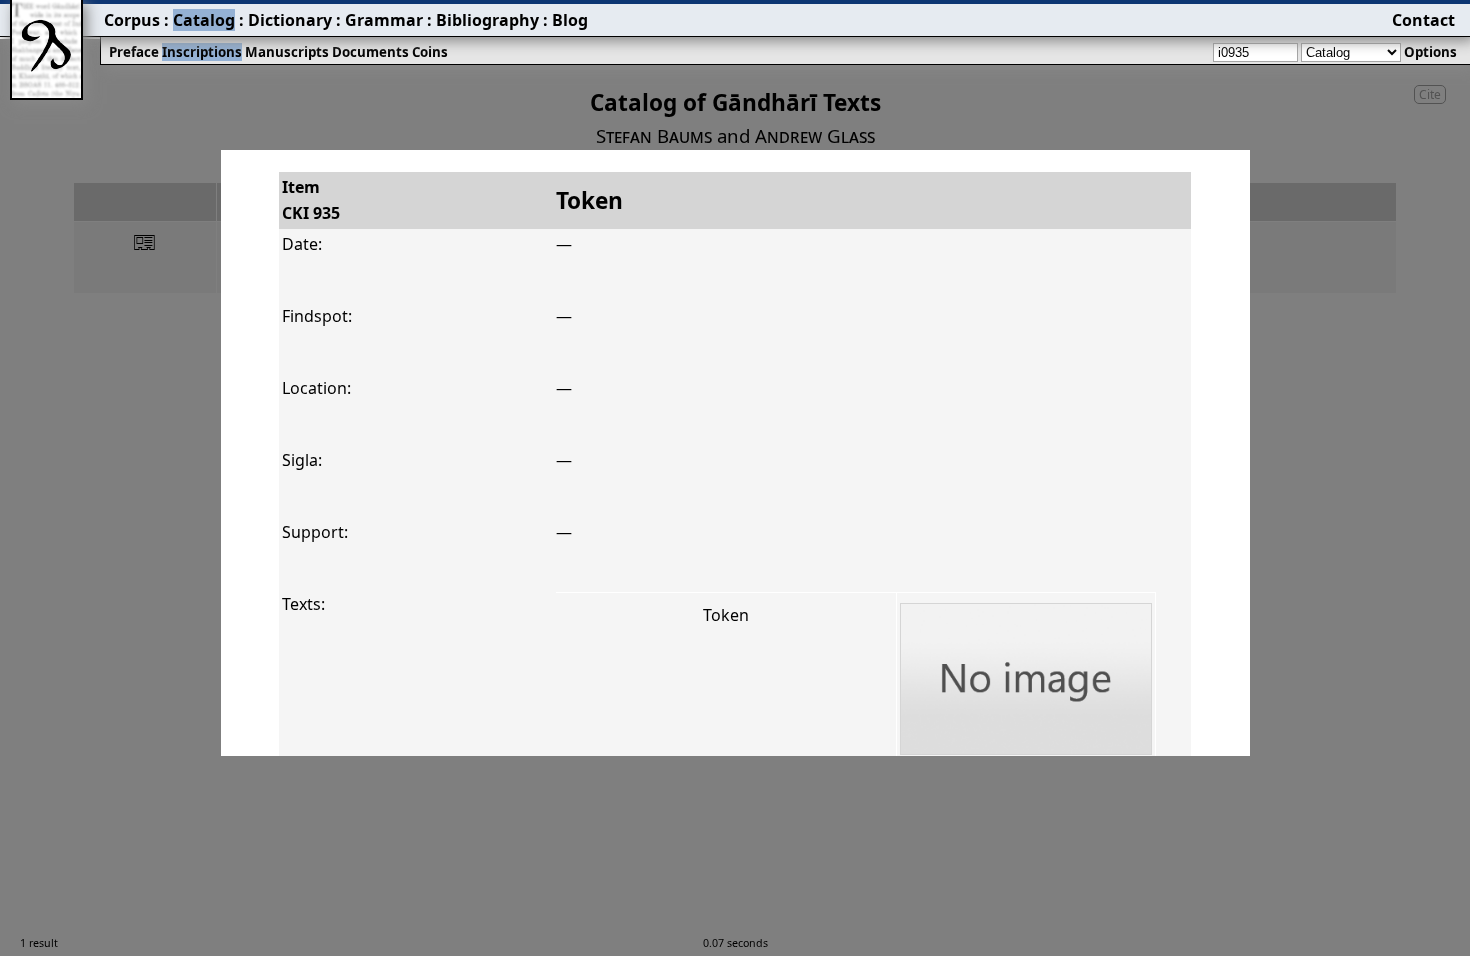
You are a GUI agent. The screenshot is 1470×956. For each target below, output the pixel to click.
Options (1430, 52)
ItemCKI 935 (311, 200)
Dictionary (290, 20)
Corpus (132, 20)
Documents (370, 52)
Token (726, 615)
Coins (430, 52)
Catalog (204, 20)
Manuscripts (287, 52)
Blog (570, 20)
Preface (134, 52)
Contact (1423, 20)
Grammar (384, 20)
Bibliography (487, 20)
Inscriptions (202, 52)
